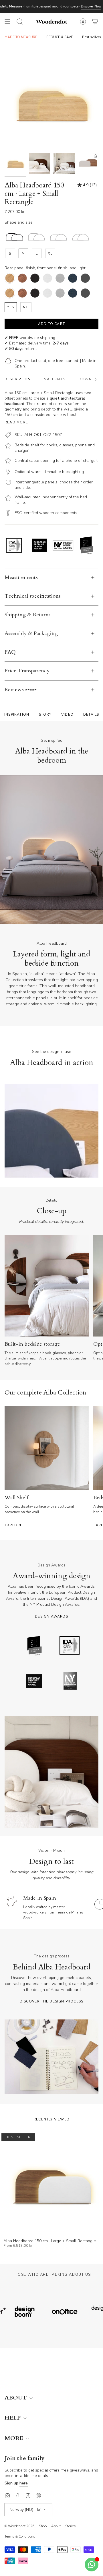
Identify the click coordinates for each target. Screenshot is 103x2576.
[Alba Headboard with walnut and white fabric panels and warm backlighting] (40, 163)
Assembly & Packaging (31, 633)
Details (91, 714)
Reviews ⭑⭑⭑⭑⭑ (21, 690)
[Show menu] (7, 22)
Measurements (21, 577)
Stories (71, 2526)
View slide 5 (58, 921)
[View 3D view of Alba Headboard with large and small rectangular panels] (88, 163)
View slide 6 (70, 921)
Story (45, 714)
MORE (15, 2438)
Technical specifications (33, 596)
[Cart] (95, 22)
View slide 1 (8, 921)
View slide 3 (33, 921)
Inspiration (17, 714)
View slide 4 (45, 921)
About (56, 2526)
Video (67, 714)
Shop (43, 2526)
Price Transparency (27, 671)
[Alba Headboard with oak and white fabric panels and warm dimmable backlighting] (64, 163)
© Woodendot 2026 (19, 2526)
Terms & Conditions (20, 2536)
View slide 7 (83, 921)
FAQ (10, 652)
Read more (16, 422)
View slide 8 (95, 921)
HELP (13, 2418)
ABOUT (16, 2398)
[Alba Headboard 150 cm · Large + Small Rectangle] (51, 2184)
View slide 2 (20, 921)
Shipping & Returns (28, 615)
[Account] (83, 22)
